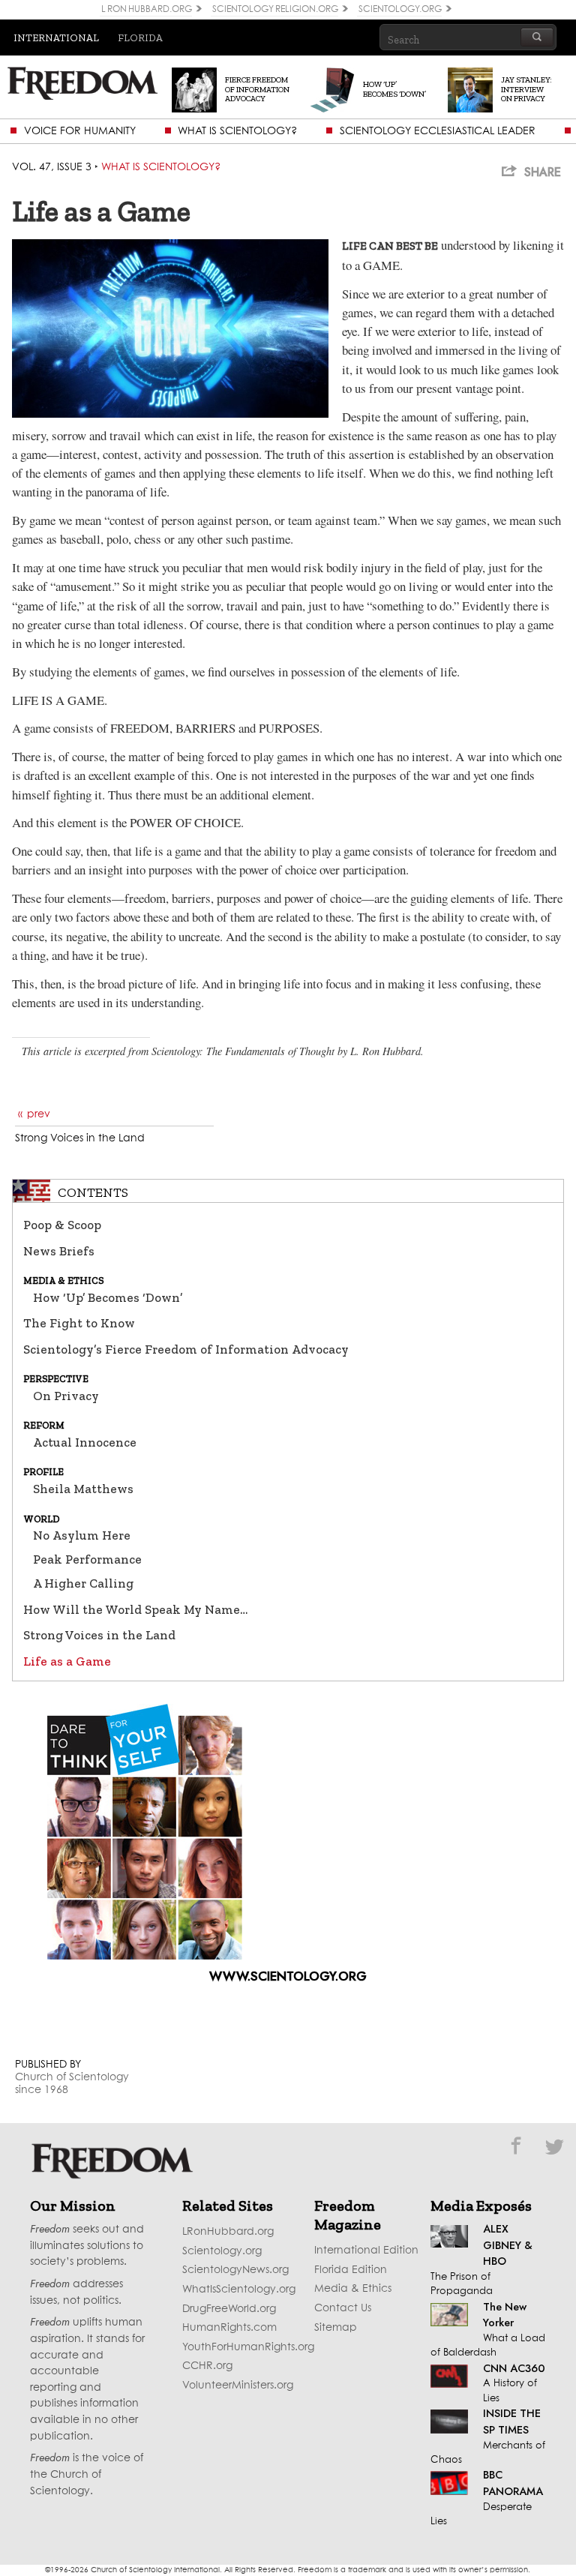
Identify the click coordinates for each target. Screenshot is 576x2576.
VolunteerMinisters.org (238, 2386)
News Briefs (59, 1251)
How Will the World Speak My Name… (135, 1609)
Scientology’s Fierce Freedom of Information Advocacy (186, 1349)
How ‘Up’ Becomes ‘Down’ (108, 1297)
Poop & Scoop (62, 1225)
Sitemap (336, 2328)
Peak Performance (87, 1559)
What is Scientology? (237, 131)
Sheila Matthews (83, 1489)
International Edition (366, 2251)
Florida (140, 37)
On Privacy (66, 1396)
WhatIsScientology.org (239, 2290)
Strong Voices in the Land (99, 1635)
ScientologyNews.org (235, 2270)
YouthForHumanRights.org (248, 2347)
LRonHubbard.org (228, 2232)
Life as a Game (67, 1661)
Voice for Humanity (80, 131)
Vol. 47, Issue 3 (52, 167)
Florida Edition (351, 2270)
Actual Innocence (85, 1442)
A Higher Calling (83, 1583)
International (56, 37)
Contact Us (343, 2308)
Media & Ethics (353, 2289)
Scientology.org (222, 2251)
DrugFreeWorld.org (229, 2309)
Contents (93, 1192)
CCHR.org (207, 2366)
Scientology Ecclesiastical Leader (438, 131)
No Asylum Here (82, 1535)
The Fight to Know (79, 1323)
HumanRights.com (229, 2328)
